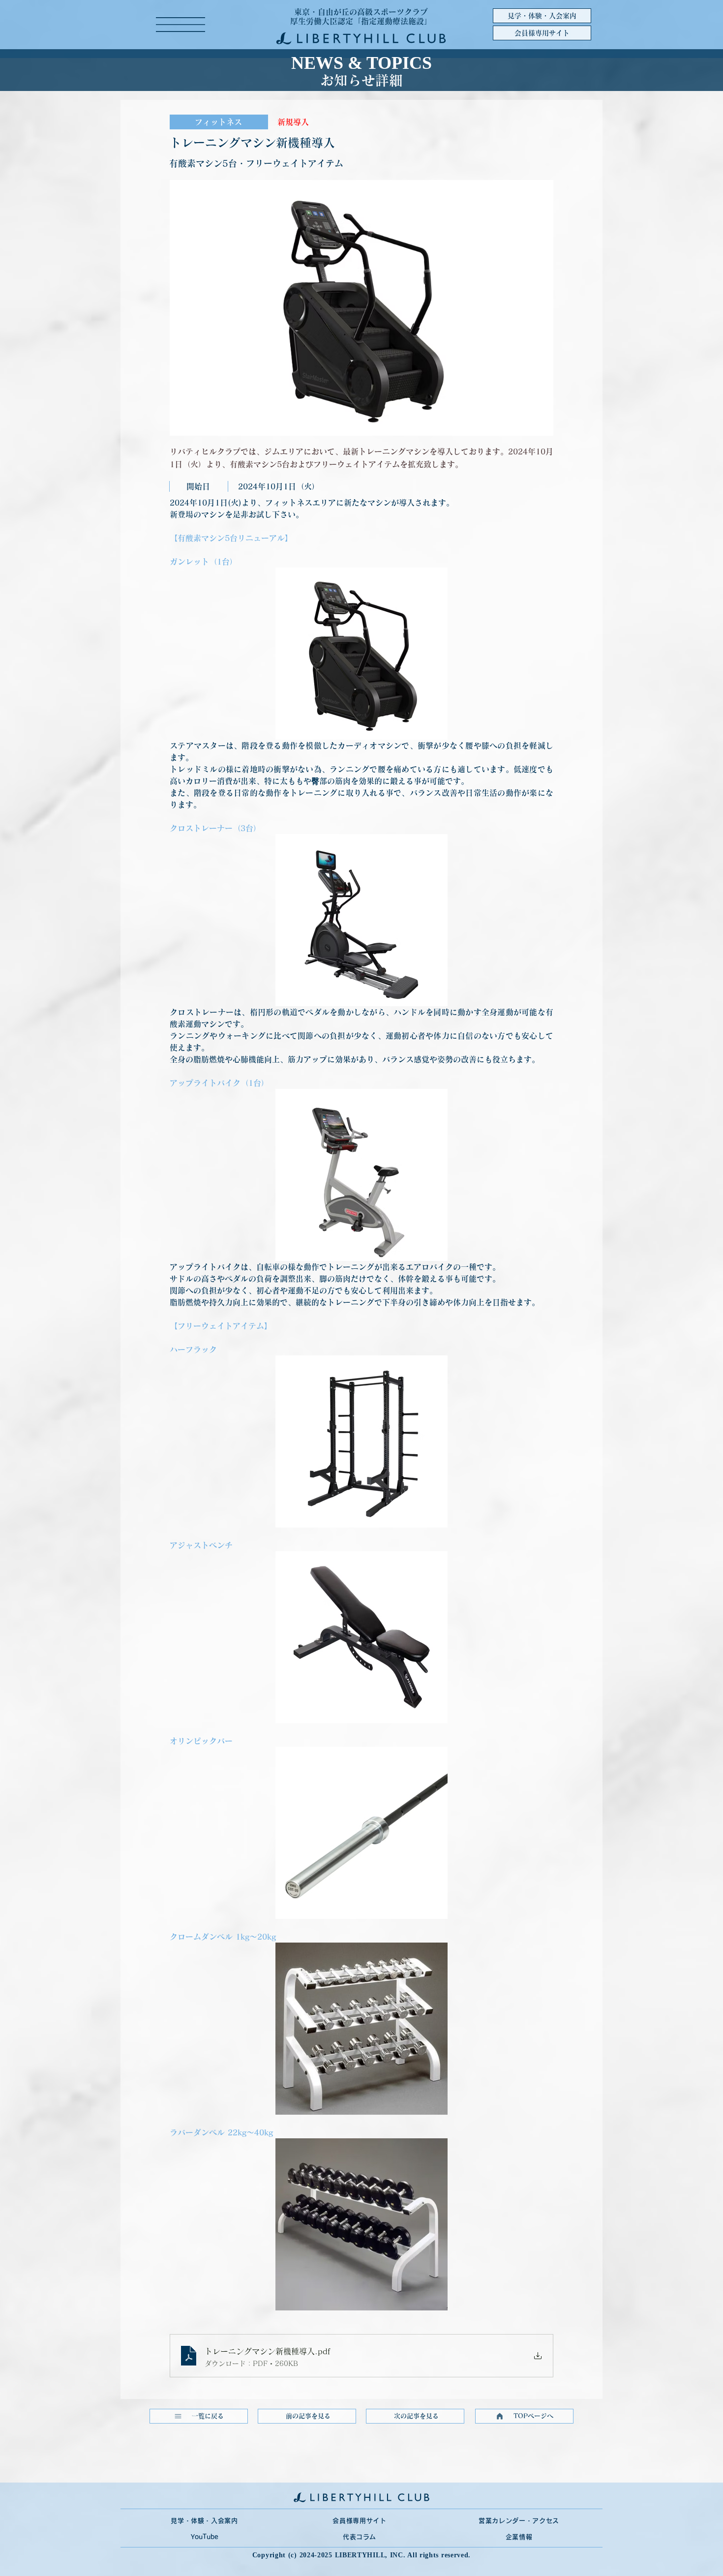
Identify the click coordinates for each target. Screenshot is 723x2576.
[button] (181, 25)
